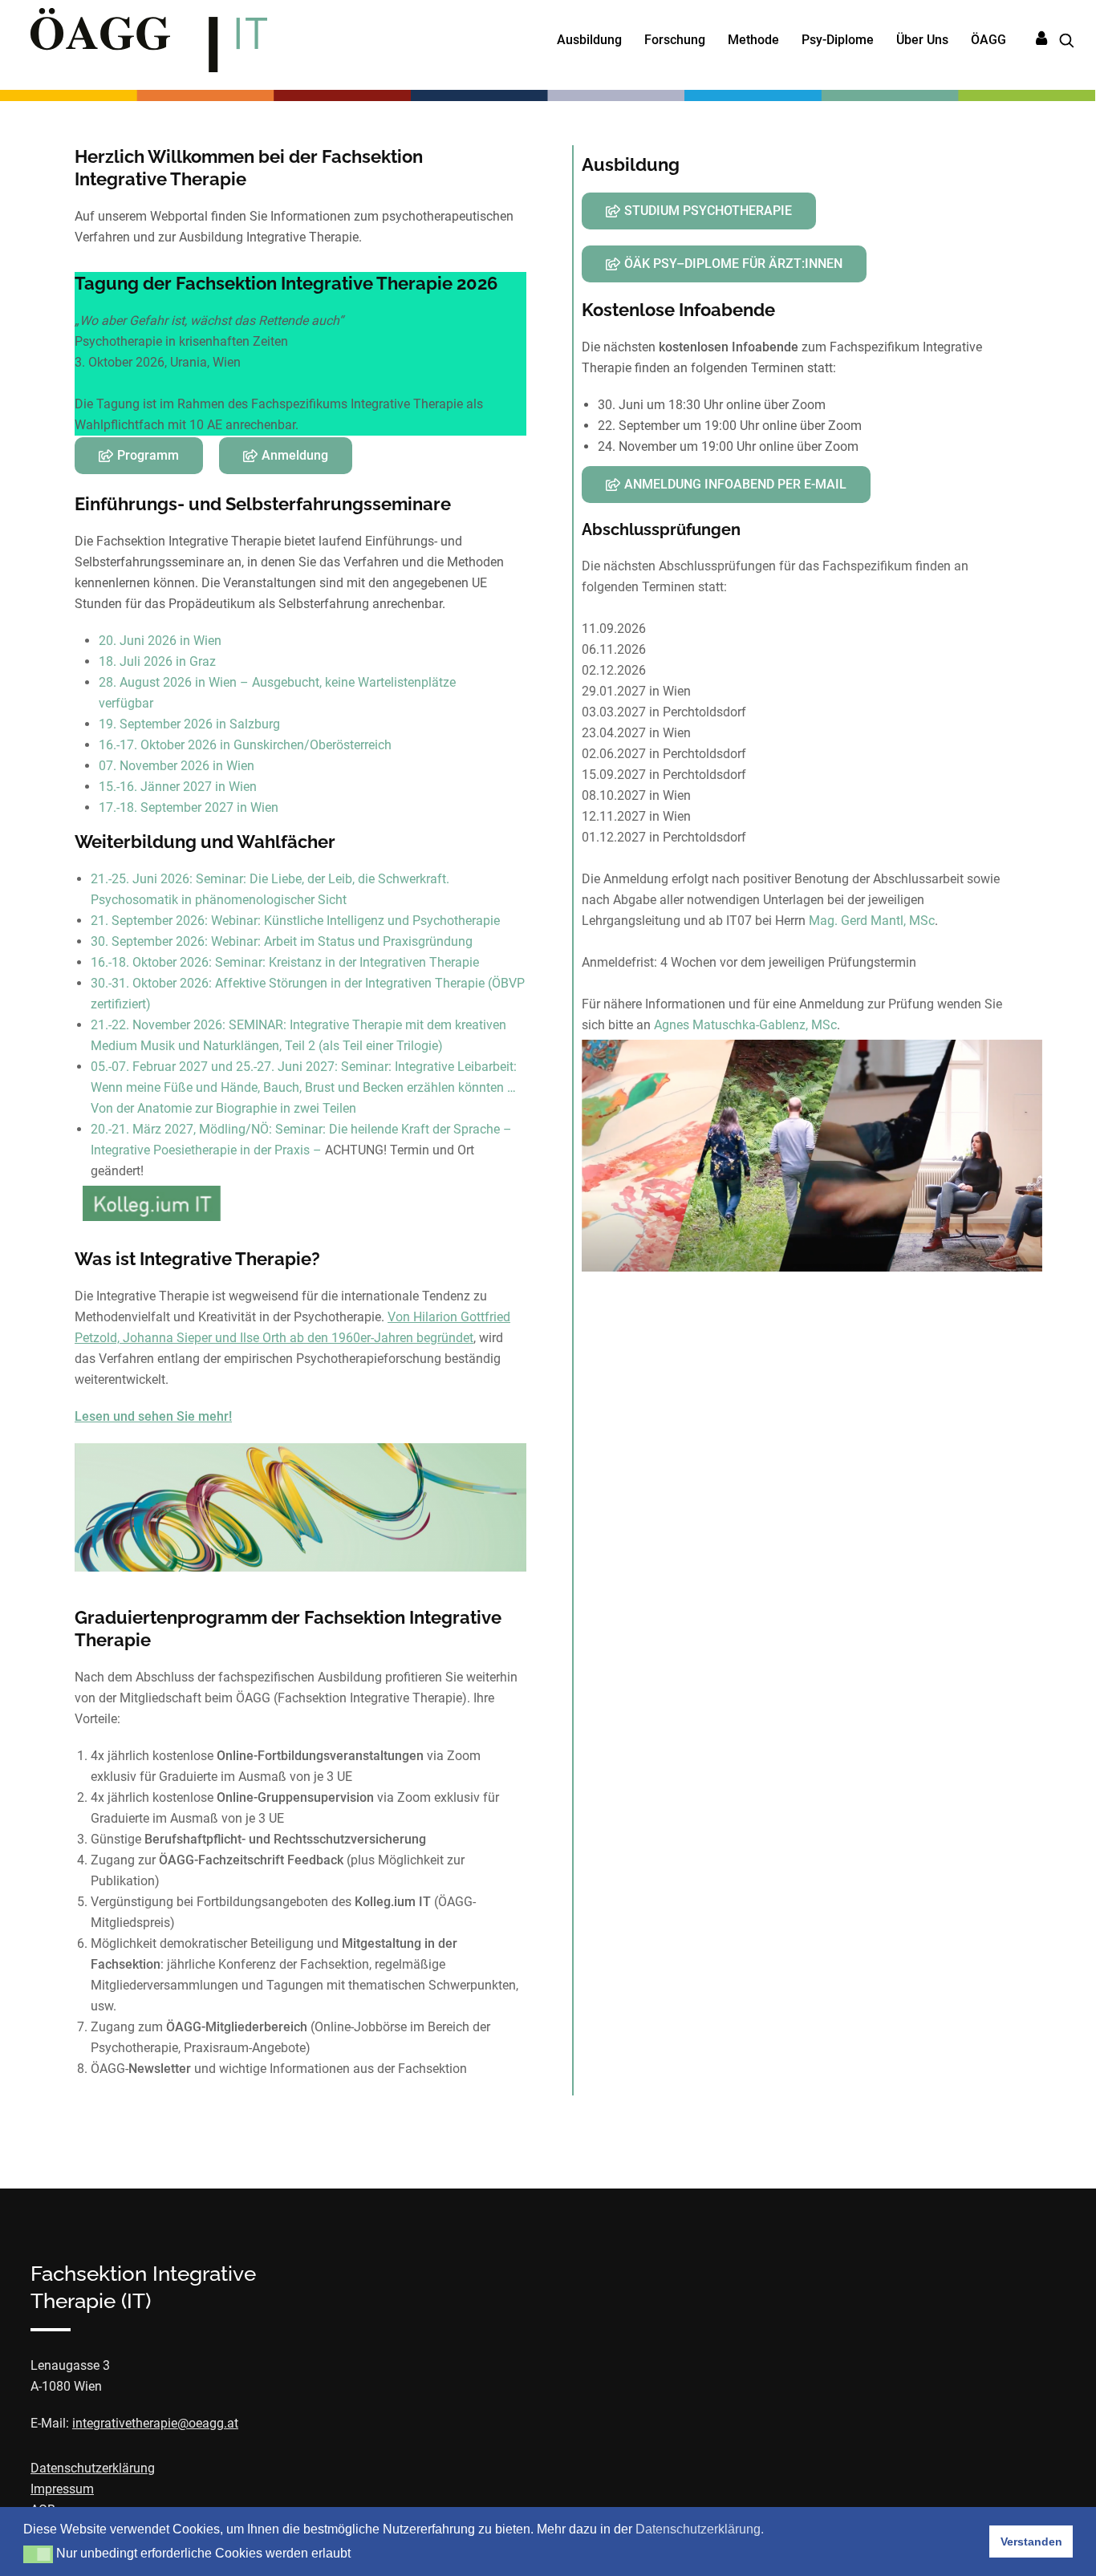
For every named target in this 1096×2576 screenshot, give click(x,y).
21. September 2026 (148, 921)
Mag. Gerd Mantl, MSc (872, 921)
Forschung (675, 40)
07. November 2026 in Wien (177, 766)
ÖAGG (988, 40)
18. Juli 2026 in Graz (157, 661)
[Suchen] (1061, 41)
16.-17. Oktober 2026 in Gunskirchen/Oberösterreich (245, 745)
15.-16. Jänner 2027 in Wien (178, 787)
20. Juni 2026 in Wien (160, 641)
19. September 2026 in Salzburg (189, 724)
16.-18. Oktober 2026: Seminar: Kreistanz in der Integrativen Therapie (285, 962)
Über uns (922, 40)
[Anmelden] (1041, 39)
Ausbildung (589, 40)
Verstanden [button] (1031, 2542)
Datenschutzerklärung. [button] (700, 2529)
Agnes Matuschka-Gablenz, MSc (745, 1025)
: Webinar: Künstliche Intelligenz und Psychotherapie (352, 921)
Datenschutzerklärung (93, 2468)
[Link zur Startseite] (149, 40)
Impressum (62, 2489)
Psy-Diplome (838, 40)
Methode (753, 40)
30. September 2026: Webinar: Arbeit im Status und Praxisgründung (282, 941)
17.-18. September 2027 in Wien (189, 807)
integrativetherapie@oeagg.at (155, 2423)
